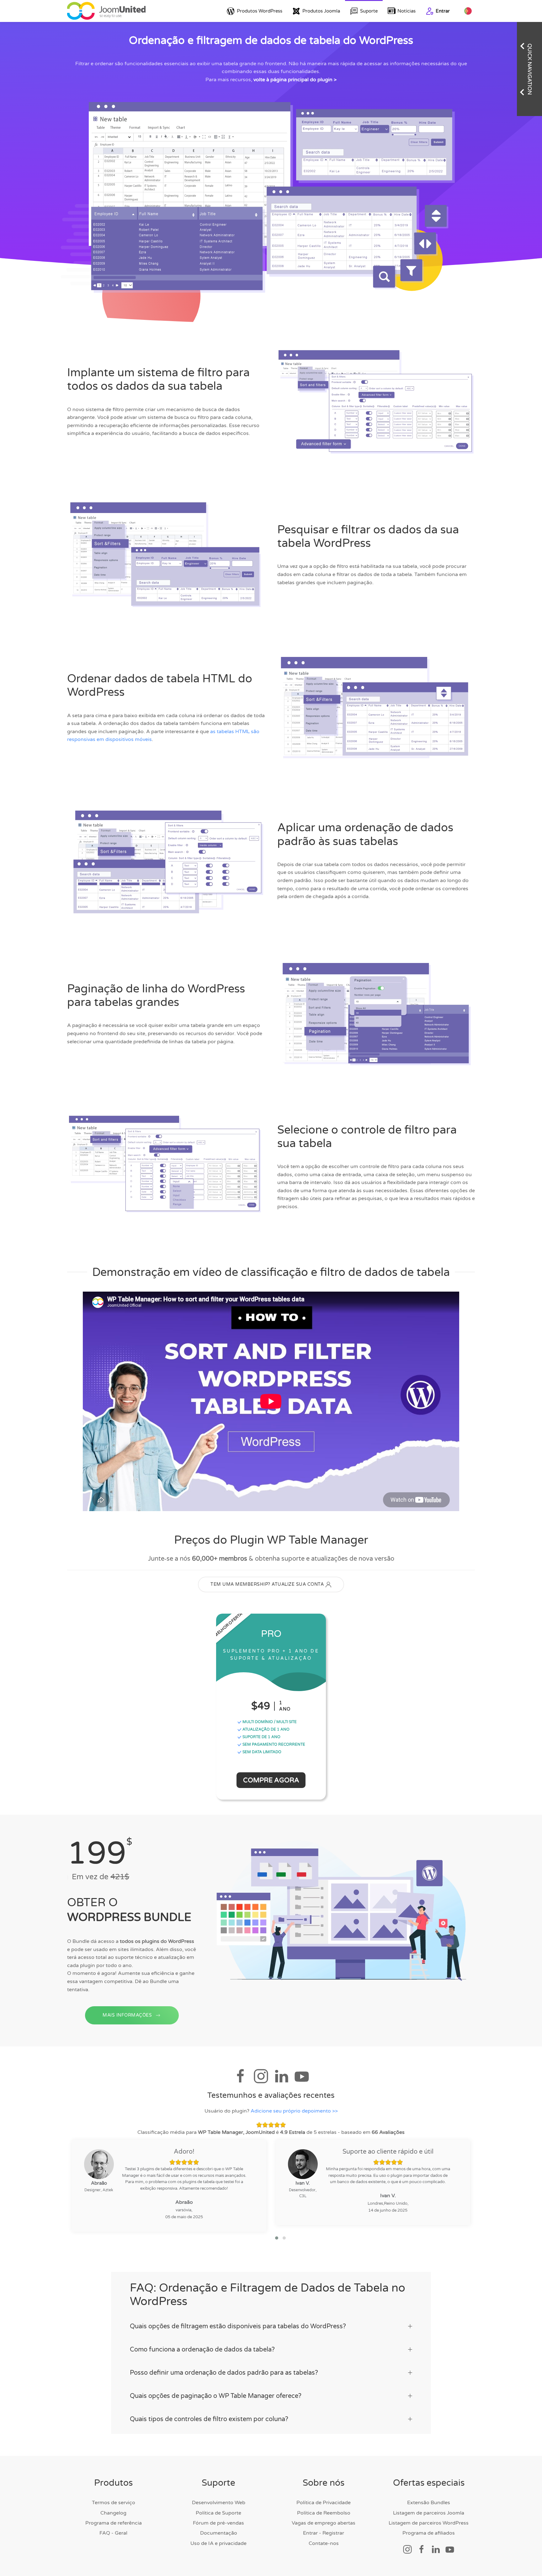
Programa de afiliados (429, 2533)
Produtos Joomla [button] (321, 11)
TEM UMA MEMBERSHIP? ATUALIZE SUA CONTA (267, 1584)
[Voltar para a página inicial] (106, 11)
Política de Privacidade (324, 2503)
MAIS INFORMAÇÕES (127, 2015)
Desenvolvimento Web (219, 2503)
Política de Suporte (218, 2513)
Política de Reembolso (324, 2513)
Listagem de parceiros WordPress (429, 2523)
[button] (277, 2238)
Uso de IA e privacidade (218, 2543)
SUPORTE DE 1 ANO (261, 1737)
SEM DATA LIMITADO (261, 1752)
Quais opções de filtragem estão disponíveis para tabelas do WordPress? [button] (238, 2326)
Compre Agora (271, 1780)
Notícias (406, 11)
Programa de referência (114, 2523)
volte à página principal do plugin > (295, 80)
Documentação (219, 2533)
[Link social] (407, 2549)
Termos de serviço (114, 2503)
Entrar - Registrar (324, 2533)
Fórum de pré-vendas (218, 2523)
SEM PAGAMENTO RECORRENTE (273, 1744)
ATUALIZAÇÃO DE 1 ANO (266, 1729)
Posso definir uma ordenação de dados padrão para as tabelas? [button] (224, 2373)
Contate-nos (324, 2543)
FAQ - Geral (113, 2533)
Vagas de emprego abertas (324, 2523)
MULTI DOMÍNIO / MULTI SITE (269, 1722)
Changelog (113, 2513)
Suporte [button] (369, 11)
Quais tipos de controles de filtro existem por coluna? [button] (209, 2419)
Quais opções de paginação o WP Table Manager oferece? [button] (216, 2396)
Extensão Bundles (429, 2503)
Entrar (443, 11)
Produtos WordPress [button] (260, 11)
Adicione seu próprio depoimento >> (294, 2111)
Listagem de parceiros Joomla (429, 2513)
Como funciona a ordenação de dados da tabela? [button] (202, 2350)
